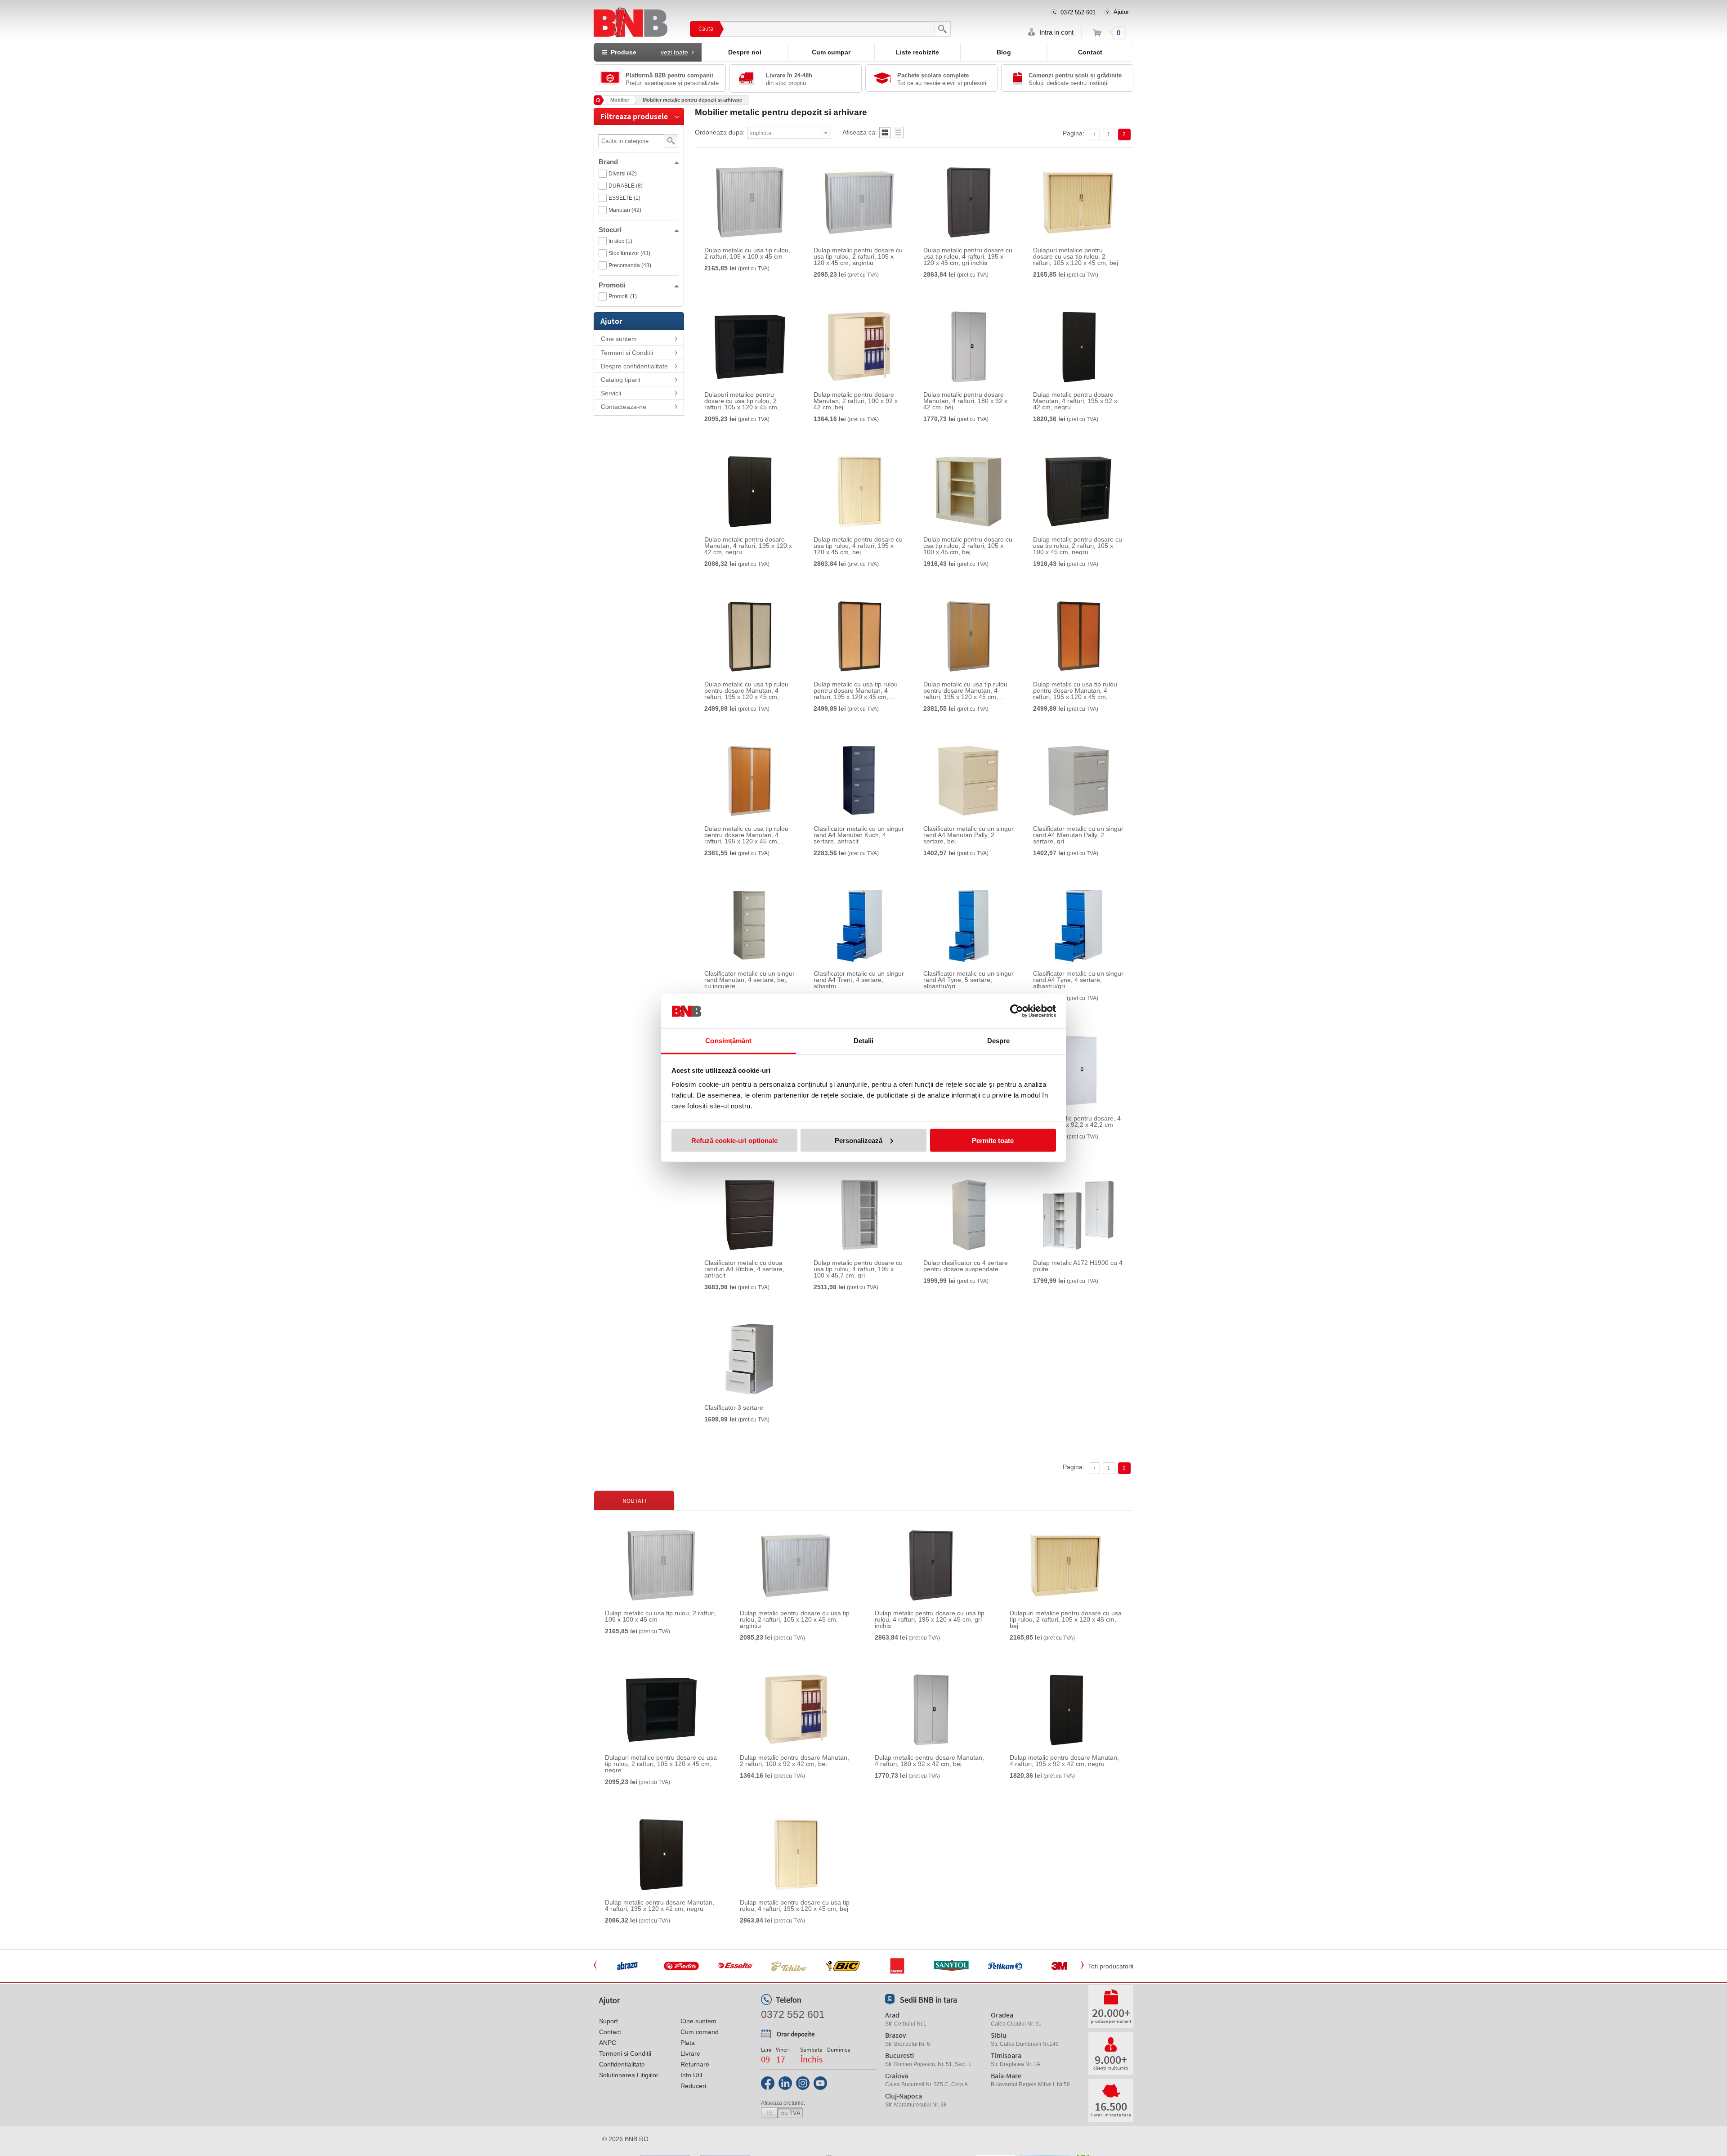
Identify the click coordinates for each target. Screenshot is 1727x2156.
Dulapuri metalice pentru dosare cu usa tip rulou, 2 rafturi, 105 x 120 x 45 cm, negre (742, 401)
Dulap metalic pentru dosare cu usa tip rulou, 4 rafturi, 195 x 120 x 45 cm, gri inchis (968, 256)
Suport (608, 2021)
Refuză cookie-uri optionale (734, 1140)
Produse (648, 52)
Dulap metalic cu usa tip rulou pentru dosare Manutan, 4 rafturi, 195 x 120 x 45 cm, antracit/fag (856, 690)
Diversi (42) (623, 174)
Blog (1004, 52)
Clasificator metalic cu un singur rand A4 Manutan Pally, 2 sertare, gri (1078, 835)
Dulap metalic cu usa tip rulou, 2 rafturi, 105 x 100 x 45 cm (747, 253)
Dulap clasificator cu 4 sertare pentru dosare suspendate (966, 1266)
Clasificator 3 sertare (734, 1407)
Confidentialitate (622, 2064)
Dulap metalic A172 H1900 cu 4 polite (1078, 1266)
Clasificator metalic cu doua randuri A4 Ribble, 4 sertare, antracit (744, 1269)
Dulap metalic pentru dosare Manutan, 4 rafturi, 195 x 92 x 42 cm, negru (1075, 401)
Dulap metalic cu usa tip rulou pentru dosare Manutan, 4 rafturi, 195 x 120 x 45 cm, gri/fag (965, 690)
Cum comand (700, 2032)
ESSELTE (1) (624, 198)
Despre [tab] (999, 1041)
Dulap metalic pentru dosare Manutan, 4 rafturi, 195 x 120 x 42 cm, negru (748, 546)
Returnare (695, 2064)
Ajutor (1121, 12)
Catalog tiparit (621, 380)
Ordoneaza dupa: (720, 132)
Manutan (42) (625, 210)
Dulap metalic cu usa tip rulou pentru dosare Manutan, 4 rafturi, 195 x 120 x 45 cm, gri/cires (746, 835)
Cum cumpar (831, 52)
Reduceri (693, 2086)
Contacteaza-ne (624, 407)
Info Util (691, 2075)
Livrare (690, 2053)
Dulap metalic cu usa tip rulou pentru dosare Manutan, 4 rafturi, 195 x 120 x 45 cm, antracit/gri (746, 690)
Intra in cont (1056, 32)
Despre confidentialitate (634, 366)
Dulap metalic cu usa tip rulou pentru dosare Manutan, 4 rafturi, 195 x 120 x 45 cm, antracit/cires (1075, 690)
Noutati (634, 1501)
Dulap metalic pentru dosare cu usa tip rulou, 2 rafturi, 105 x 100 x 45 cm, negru (1078, 546)
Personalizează (859, 1140)
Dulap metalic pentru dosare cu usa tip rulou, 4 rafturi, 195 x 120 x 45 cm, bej (858, 546)
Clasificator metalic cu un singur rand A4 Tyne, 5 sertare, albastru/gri (969, 980)
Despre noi (745, 52)
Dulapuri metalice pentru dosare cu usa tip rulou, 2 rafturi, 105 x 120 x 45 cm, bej (1076, 256)
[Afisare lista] (898, 135)
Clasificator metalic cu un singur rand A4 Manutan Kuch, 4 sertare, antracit (859, 835)
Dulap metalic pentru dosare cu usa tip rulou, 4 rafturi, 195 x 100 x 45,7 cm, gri (858, 1269)
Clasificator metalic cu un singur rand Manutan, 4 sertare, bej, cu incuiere (749, 980)
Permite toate (993, 1140)
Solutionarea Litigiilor (629, 2075)
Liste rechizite (917, 52)
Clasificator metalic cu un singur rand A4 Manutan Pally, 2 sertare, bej (969, 835)
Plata (688, 2043)
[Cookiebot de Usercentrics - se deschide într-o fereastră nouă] (1017, 1011)
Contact (1090, 52)
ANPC (608, 2043)
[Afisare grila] (885, 135)
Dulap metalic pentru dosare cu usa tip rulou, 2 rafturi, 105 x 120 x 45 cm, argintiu (858, 256)
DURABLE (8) (626, 186)
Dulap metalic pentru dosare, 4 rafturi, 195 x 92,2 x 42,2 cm (1077, 1121)
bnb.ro (637, 2139)
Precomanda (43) (630, 265)
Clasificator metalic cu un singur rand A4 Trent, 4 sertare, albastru (859, 980)
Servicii (611, 393)
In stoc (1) (620, 241)
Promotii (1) (623, 296)
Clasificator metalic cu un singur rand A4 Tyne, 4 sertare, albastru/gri (1078, 980)
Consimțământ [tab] (728, 1041)
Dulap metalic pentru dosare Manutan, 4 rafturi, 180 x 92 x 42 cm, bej (965, 401)
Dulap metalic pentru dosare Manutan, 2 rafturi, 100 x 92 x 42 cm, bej (856, 401)
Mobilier (620, 100)
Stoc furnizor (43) (629, 253)
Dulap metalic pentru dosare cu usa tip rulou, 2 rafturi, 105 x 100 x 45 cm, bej (968, 546)
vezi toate (674, 52)
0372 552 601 (1078, 12)
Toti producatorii (1111, 1966)
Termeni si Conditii (627, 353)
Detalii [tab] (864, 1041)
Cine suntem (619, 339)
